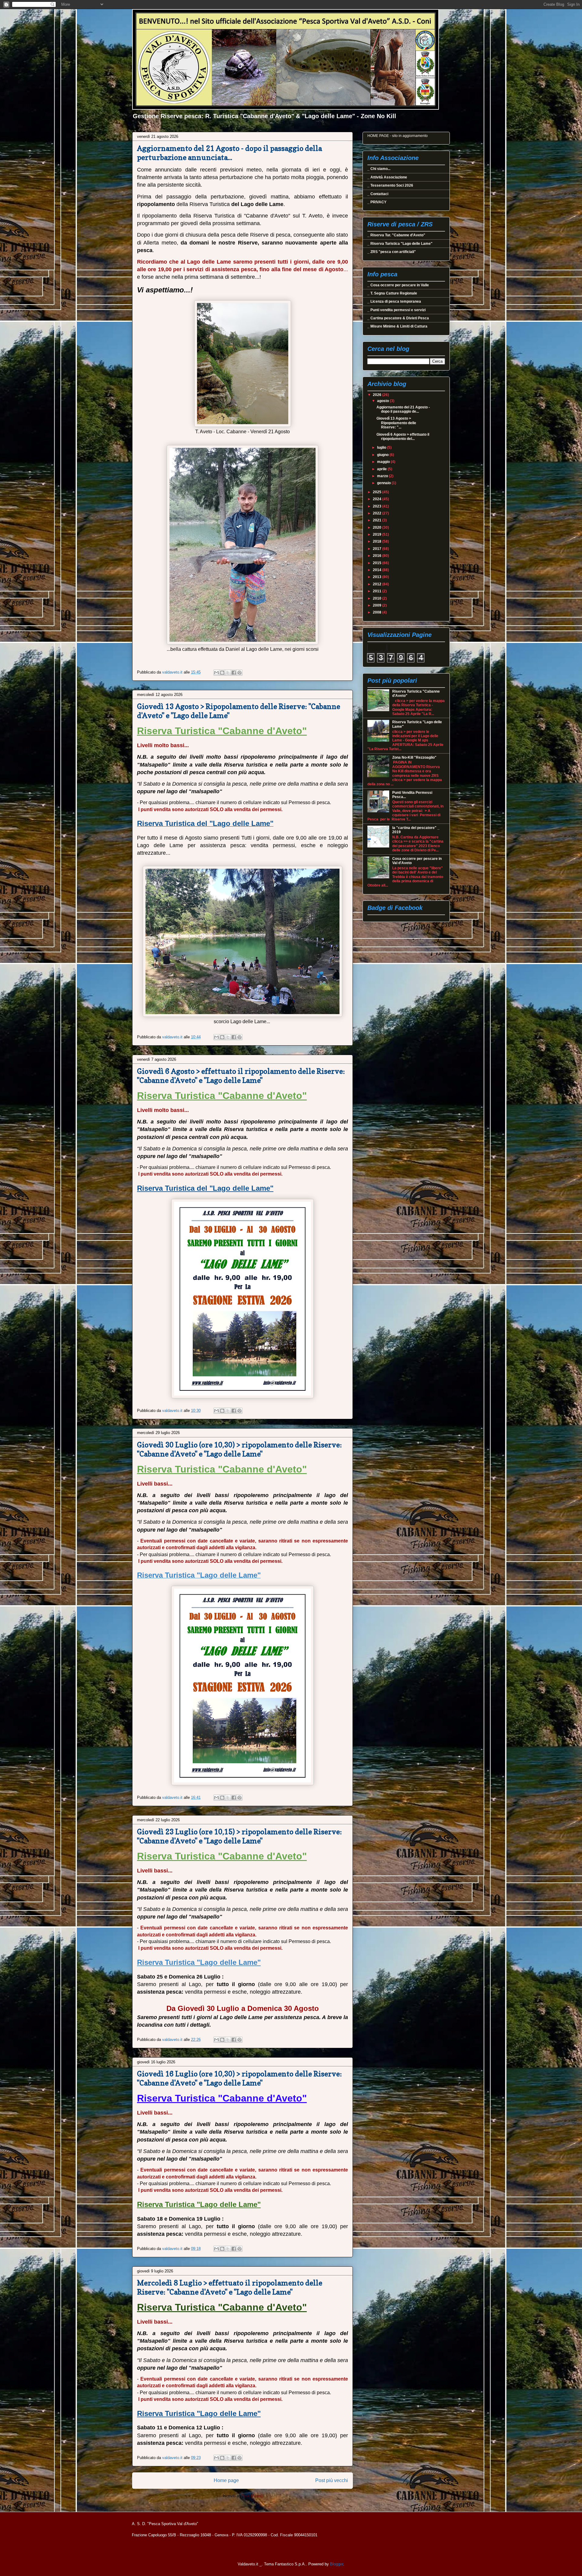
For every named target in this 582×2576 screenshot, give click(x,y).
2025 (378, 492)
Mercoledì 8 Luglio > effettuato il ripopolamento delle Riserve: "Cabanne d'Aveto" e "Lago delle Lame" (230, 2287)
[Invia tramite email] (216, 673)
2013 (378, 577)
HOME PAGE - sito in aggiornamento (398, 136)
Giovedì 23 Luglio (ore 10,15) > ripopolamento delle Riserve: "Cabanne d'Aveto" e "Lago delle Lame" (239, 1836)
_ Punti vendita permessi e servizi (396, 310)
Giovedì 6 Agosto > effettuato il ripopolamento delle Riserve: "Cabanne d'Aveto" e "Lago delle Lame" (241, 1076)
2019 (378, 534)
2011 (378, 591)
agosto (383, 401)
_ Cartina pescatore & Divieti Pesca (398, 318)
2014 (378, 570)
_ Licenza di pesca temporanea (394, 301)
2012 (378, 584)
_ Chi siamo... (379, 169)
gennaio (384, 483)
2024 (378, 499)
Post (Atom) (252, 2496)
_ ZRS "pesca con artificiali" (392, 252)
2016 (378, 556)
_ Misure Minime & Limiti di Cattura (397, 326)
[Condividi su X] (228, 673)
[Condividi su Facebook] (234, 673)
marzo (383, 476)
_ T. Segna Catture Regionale (392, 293)
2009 (378, 605)
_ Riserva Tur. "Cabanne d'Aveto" (396, 235)
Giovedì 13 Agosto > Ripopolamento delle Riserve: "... (396, 423)
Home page (226, 2480)
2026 (378, 395)
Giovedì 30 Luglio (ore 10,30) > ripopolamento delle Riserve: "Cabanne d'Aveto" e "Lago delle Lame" (239, 1449)
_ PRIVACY (377, 202)
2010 (378, 598)
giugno (383, 455)
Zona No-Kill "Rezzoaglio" (414, 757)
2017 (378, 549)
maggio (384, 462)
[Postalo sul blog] (222, 673)
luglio (382, 448)
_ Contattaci (378, 194)
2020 (378, 528)
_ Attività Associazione (387, 177)
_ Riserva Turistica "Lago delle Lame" (400, 244)
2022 (378, 513)
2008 (378, 612)
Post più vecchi (332, 2480)
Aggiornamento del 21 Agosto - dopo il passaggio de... (403, 409)
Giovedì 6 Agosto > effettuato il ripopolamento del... (403, 437)
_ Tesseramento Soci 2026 (390, 185)
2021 (378, 520)
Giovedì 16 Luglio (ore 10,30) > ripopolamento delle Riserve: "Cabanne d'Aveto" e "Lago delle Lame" (239, 2078)
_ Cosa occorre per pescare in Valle (398, 285)
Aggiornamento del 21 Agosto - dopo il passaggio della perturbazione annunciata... (229, 153)
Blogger (337, 2564)
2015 (378, 563)
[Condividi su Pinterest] (239, 673)
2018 (378, 541)
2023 (378, 506)
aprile (382, 469)
